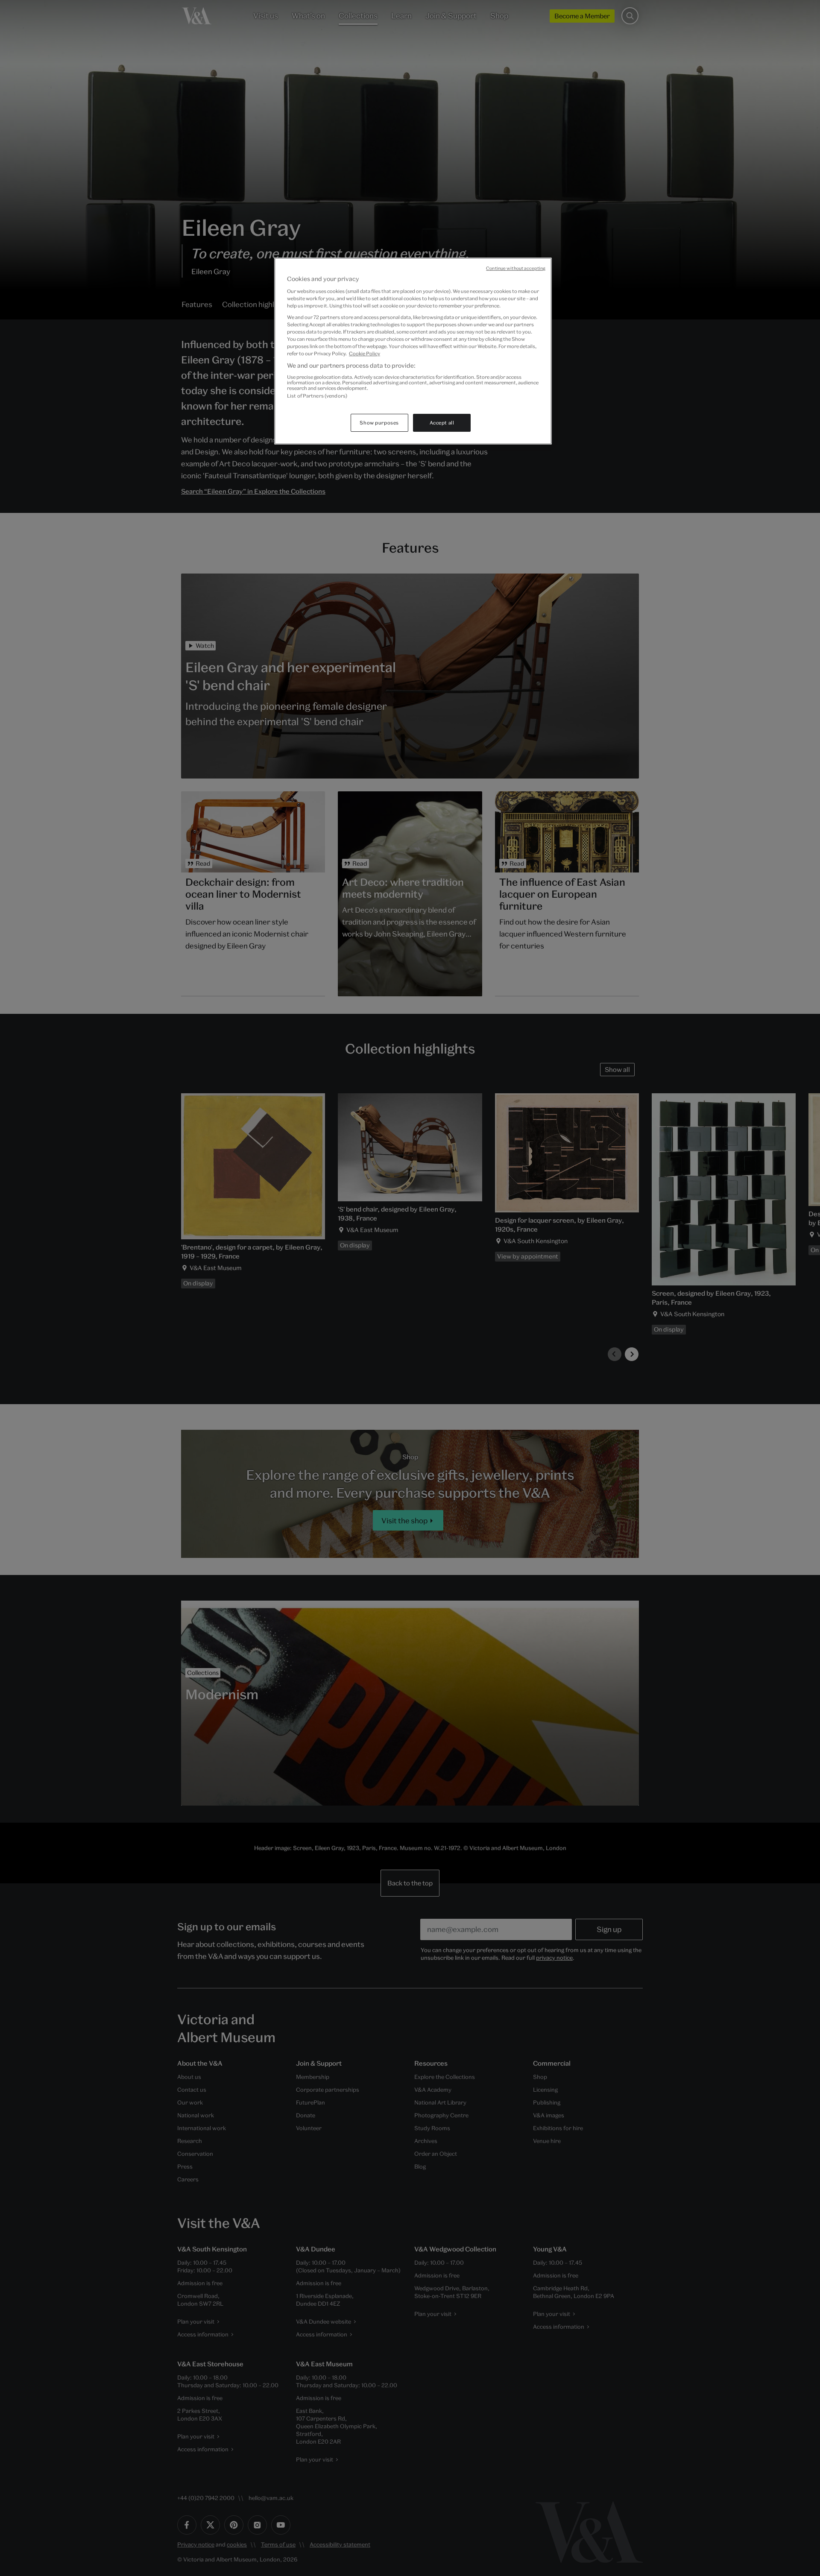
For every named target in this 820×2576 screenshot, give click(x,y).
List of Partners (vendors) (317, 396)
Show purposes (379, 423)
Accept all (442, 423)
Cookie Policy (365, 353)
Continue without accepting (516, 268)
